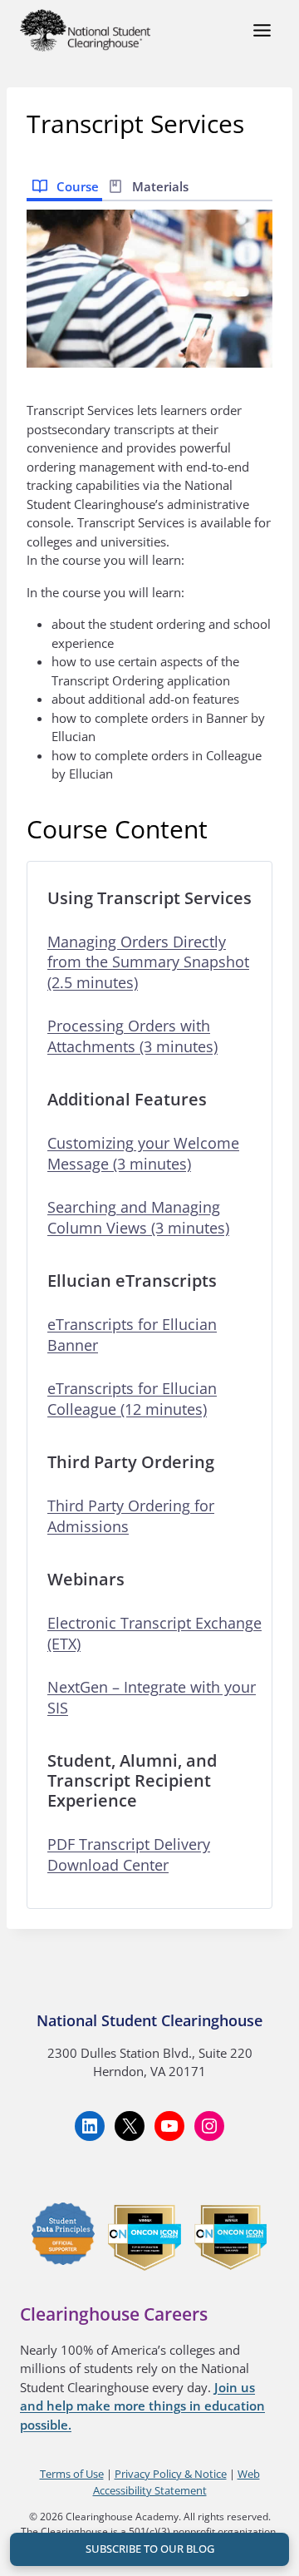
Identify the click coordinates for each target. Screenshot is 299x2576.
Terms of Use (72, 2474)
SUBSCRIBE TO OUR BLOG (150, 2549)
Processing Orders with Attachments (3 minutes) (132, 1036)
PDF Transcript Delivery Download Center (129, 1854)
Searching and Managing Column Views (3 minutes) (138, 1217)
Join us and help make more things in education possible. (142, 2406)
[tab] (64, 185)
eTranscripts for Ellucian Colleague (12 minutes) (132, 1399)
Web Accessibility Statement (176, 2482)
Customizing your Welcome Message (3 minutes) (143, 1153)
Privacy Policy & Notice (171, 2474)
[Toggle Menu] (262, 30)
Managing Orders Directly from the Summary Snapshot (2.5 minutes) (148, 962)
